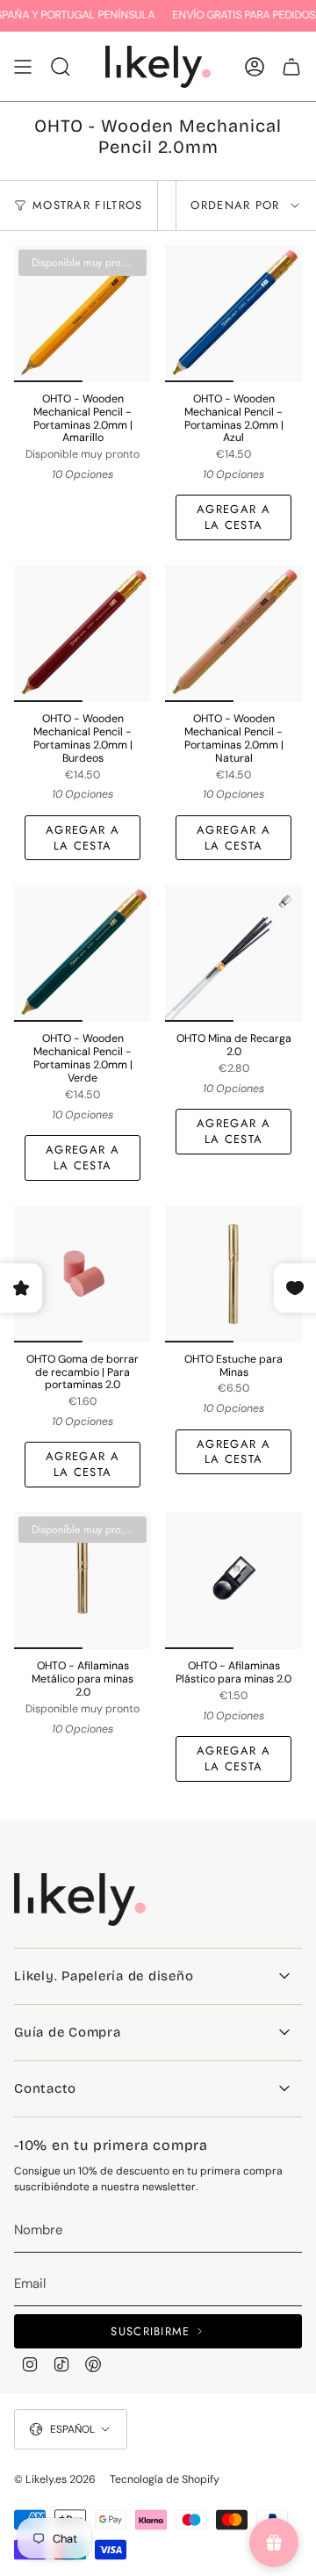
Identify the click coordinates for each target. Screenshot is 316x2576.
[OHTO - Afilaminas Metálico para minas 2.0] (83, 1581)
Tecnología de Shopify (165, 2479)
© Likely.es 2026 (55, 2479)
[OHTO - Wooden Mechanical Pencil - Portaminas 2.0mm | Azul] (233, 314)
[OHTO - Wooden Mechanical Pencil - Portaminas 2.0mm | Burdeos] (83, 633)
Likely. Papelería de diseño (104, 1976)
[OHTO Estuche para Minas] (233, 1274)
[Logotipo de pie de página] (80, 1899)
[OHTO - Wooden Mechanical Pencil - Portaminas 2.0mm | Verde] (83, 953)
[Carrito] (291, 67)
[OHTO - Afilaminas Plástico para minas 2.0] (233, 1581)
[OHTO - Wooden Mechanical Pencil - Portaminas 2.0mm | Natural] (233, 633)
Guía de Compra (68, 2032)
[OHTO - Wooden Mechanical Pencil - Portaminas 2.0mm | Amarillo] (83, 314)
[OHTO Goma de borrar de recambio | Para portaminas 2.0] (83, 1274)
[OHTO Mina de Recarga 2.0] (233, 953)
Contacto (45, 2088)
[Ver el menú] (23, 67)
